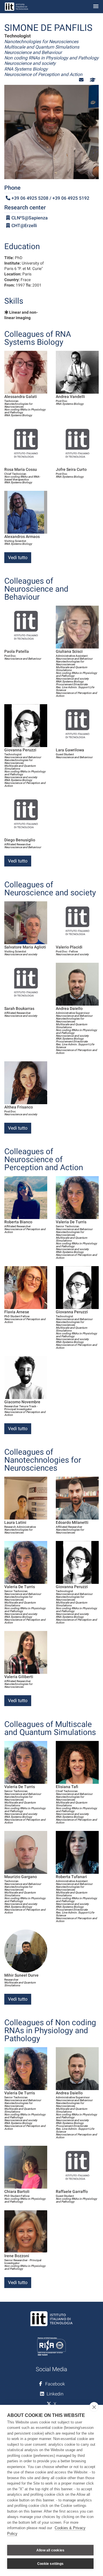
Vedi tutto (18, 558)
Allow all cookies (50, 2550)
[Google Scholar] (92, 80)
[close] (94, 2407)
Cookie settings (50, 2564)
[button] (81, 80)
